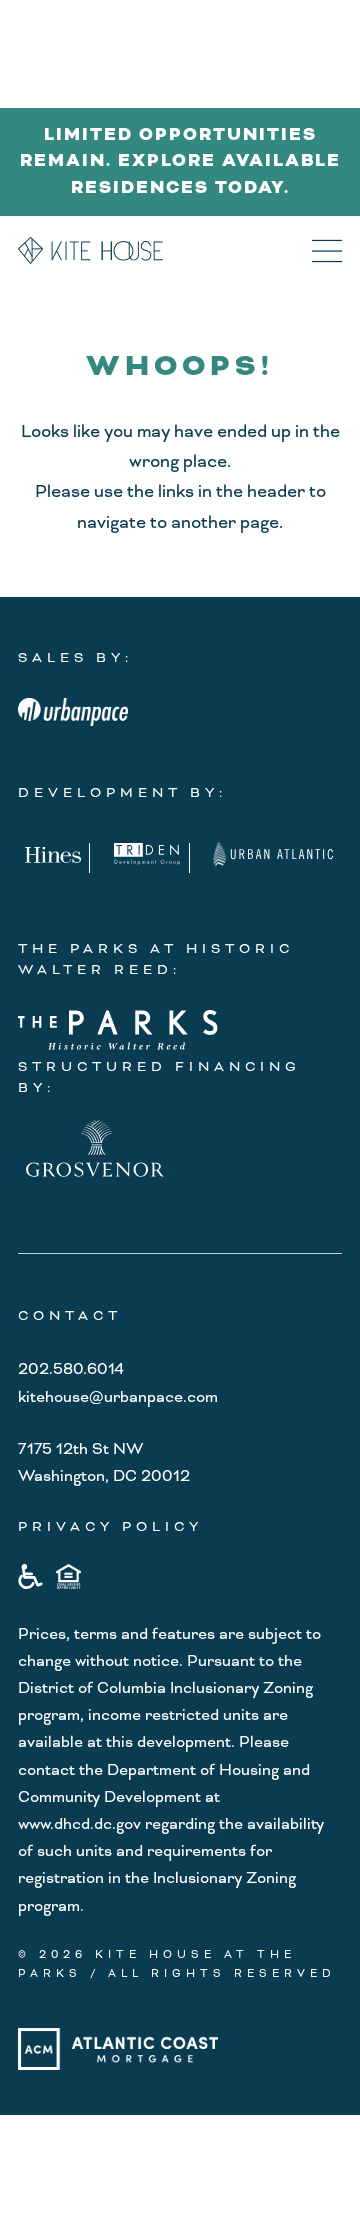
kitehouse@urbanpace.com (118, 1397)
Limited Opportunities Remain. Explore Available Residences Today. (180, 161)
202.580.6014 (71, 1369)
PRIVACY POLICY (110, 1526)
